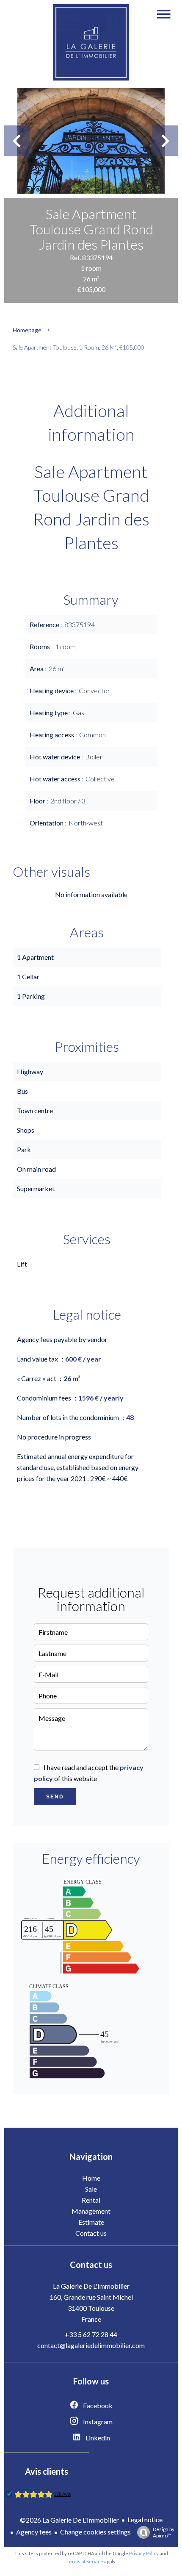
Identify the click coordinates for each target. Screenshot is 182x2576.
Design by (164, 2532)
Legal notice (145, 2519)
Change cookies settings (95, 2532)
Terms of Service (85, 2561)
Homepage (27, 330)
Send (55, 1797)
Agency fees (34, 2532)
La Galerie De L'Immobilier (91, 2286)
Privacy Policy (144, 2553)
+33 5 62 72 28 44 (91, 2334)
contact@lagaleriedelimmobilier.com (91, 2345)
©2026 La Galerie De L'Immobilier (69, 2520)
